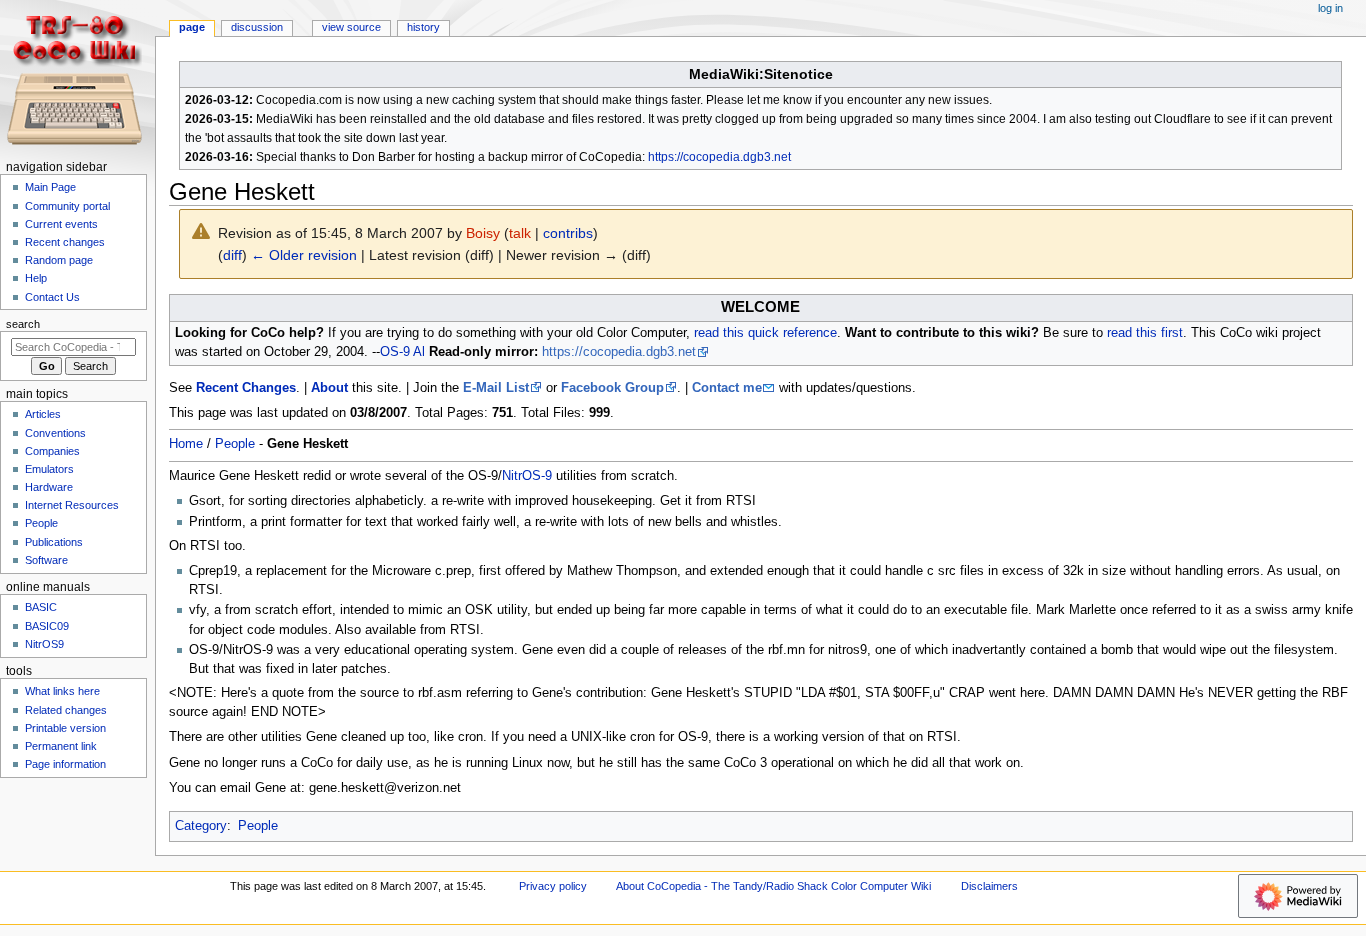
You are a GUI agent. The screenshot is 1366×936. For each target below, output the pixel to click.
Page (192, 27)
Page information (65, 764)
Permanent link (61, 746)
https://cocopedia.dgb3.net (719, 157)
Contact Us (52, 297)
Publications (54, 542)
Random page (59, 260)
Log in (1330, 8)
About (329, 388)
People (235, 444)
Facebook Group (612, 388)
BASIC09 (47, 626)
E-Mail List (496, 388)
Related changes (66, 710)
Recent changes (65, 242)
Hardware (49, 487)
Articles (43, 414)
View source (351, 27)
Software (46, 560)
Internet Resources (72, 505)
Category (201, 826)
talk (520, 233)
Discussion (257, 27)
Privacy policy (553, 886)
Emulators (49, 469)
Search (23, 324)
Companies (52, 451)
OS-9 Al (402, 352)
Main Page (50, 187)
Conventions (55, 433)
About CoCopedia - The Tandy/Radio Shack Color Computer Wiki (773, 886)
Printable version (65, 728)
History (423, 27)
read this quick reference (765, 333)
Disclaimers (989, 886)
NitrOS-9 (527, 476)
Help (36, 278)
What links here (62, 691)
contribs (568, 233)
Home (186, 444)
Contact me (727, 388)
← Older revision (304, 255)
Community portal (67, 206)
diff (232, 255)
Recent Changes (246, 388)
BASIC (41, 607)
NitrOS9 (44, 644)
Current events (61, 224)
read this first (1145, 333)
